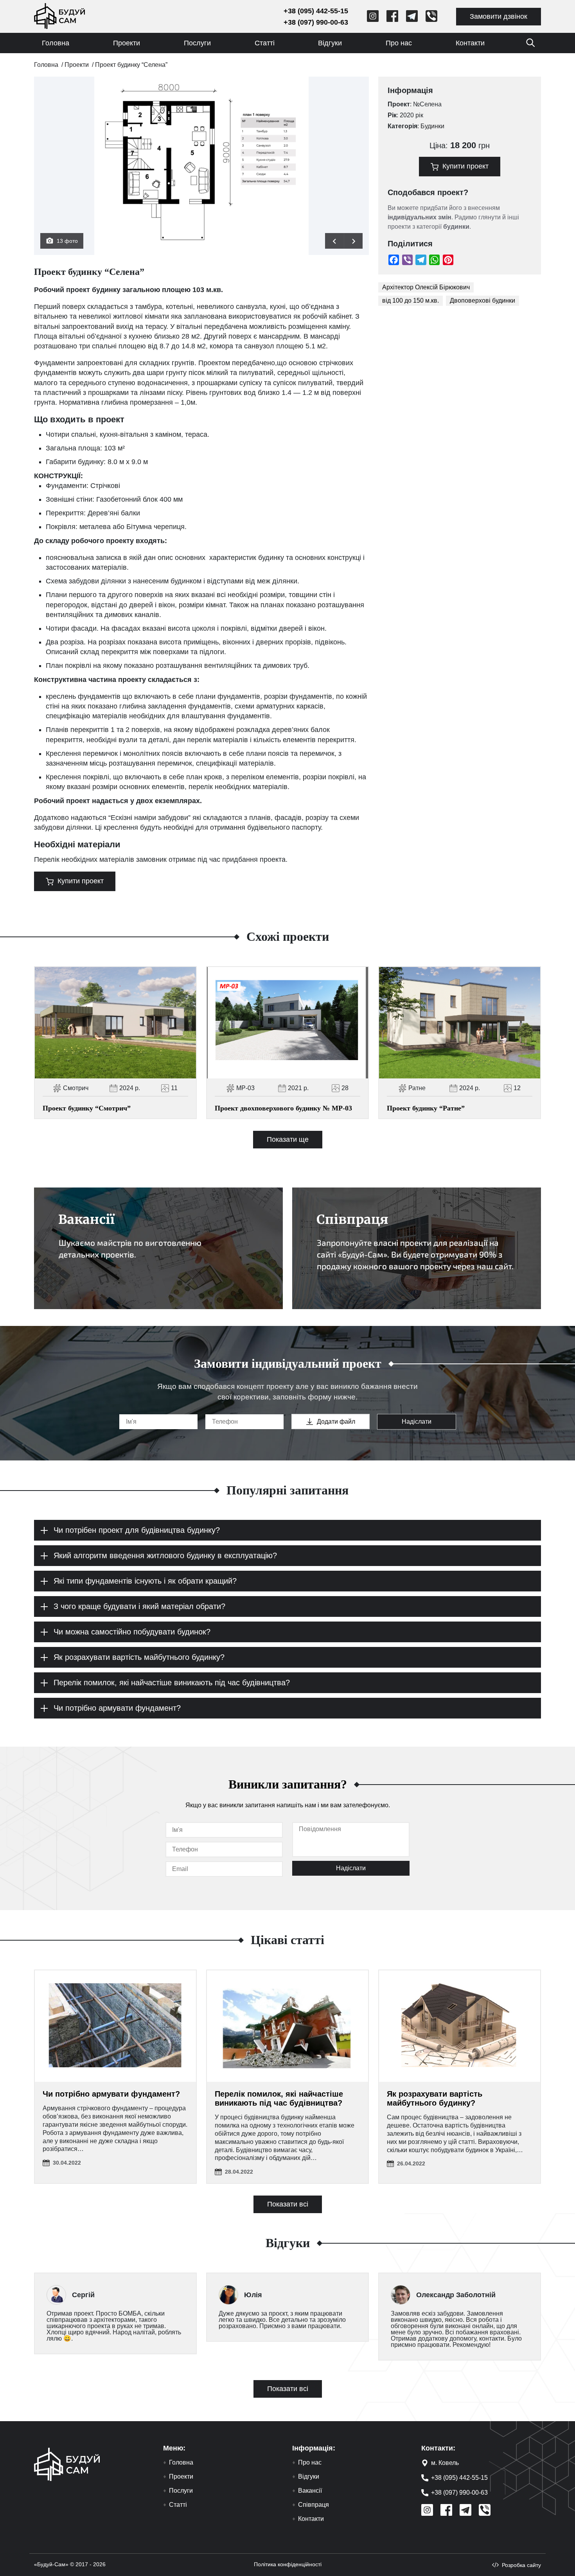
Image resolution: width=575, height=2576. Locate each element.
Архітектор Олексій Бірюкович (426, 287)
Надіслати (417, 1422)
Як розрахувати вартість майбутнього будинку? (435, 2098)
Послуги (197, 43)
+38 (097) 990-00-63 (316, 22)
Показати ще (288, 1139)
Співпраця (314, 2505)
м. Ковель (445, 2463)
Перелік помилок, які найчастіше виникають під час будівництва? (279, 2098)
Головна (56, 43)
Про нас (399, 43)
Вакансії (310, 2491)
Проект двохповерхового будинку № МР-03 (283, 1108)
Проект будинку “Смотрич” (87, 1108)
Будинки (432, 126)
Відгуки (330, 43)
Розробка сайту (521, 2565)
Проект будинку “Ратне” (426, 1108)
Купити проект (81, 881)
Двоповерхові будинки (482, 300)
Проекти (127, 43)
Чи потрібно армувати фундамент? (111, 2094)
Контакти (470, 43)
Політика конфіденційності (288, 2564)
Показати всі (288, 2204)
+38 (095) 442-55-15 (316, 11)
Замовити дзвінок (499, 16)
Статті (265, 43)
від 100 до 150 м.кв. (411, 300)
